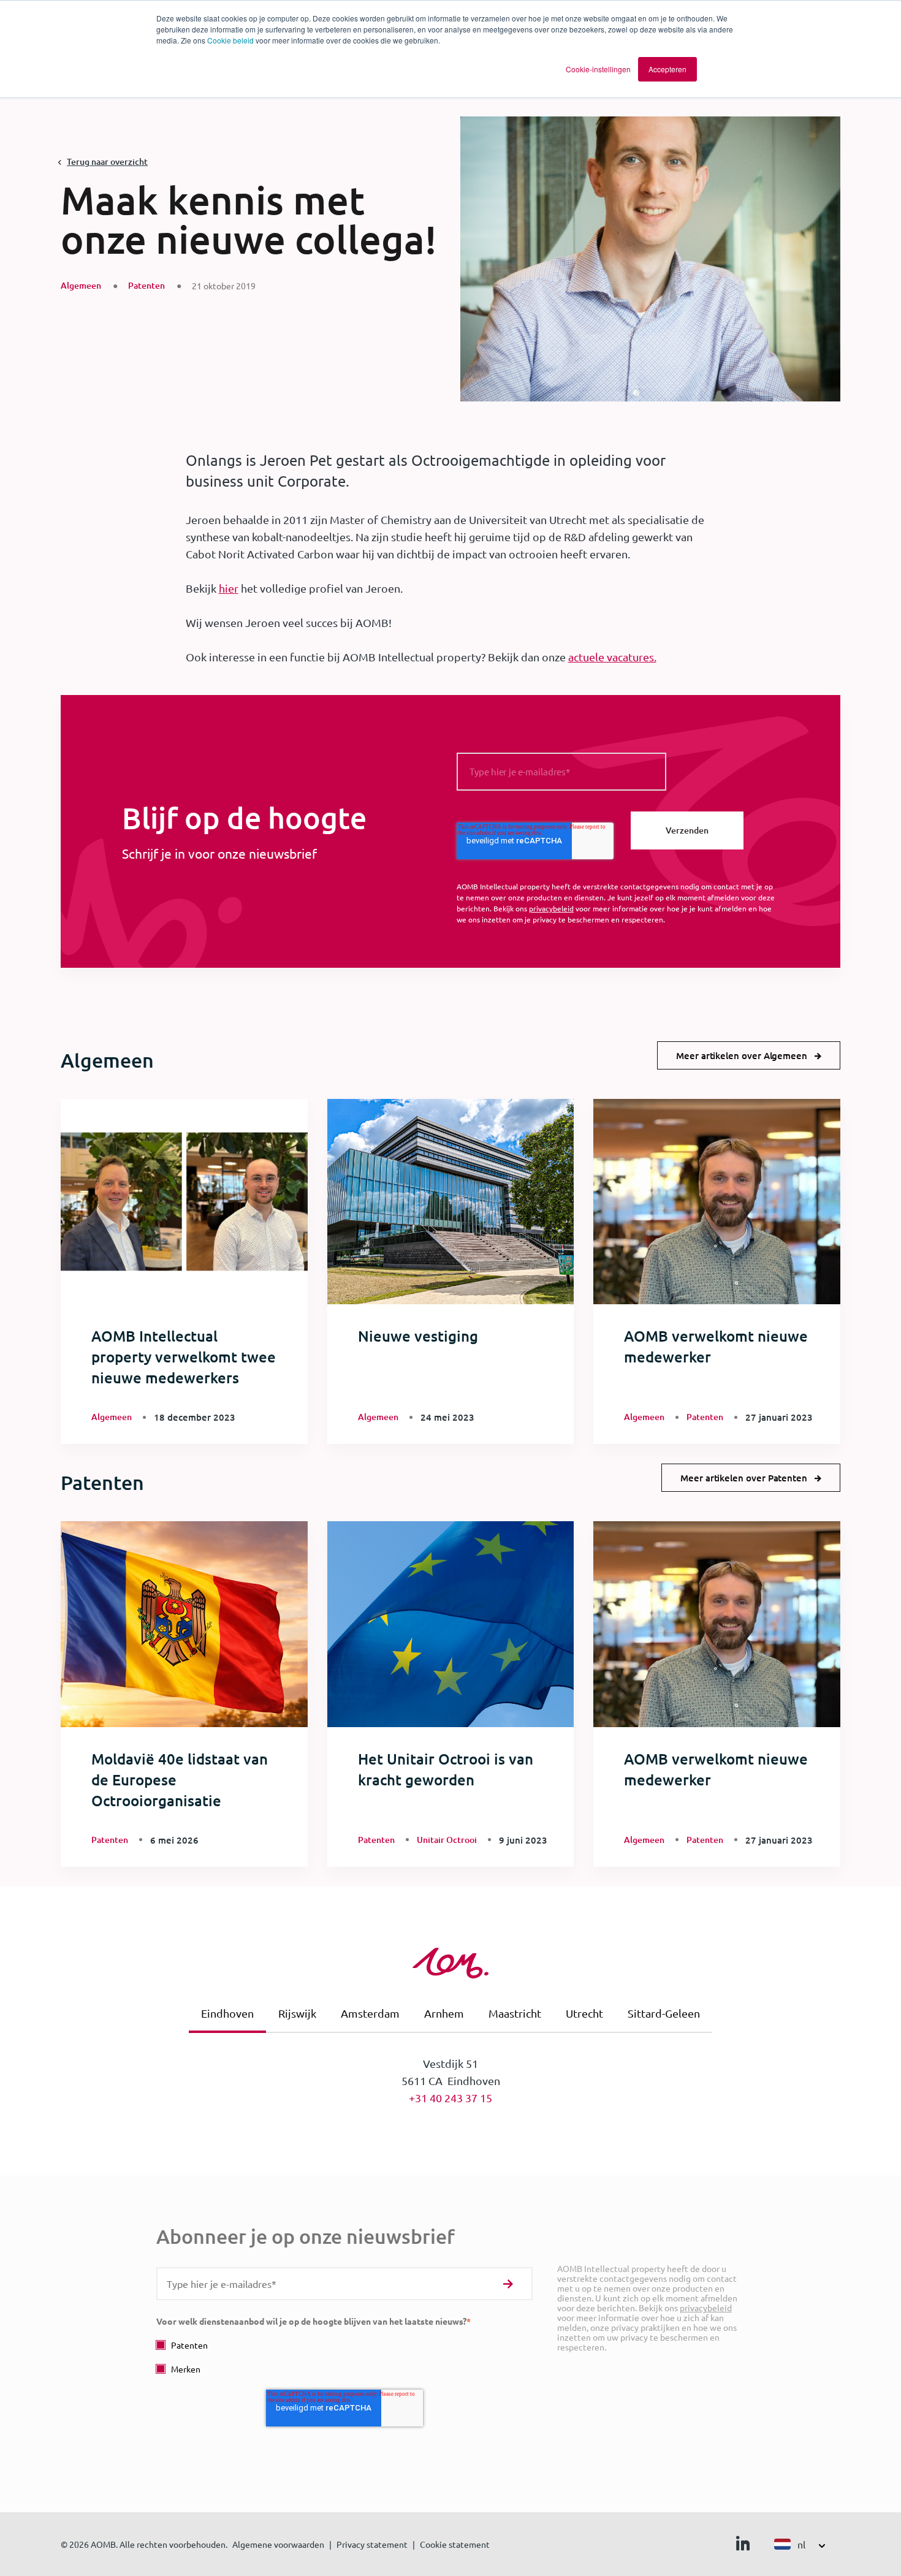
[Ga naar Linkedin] (743, 2546)
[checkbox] (344, 2357)
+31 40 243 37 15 (450, 2098)
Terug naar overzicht (107, 161)
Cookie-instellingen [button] (598, 69)
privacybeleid (551, 908)
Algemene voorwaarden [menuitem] (278, 2544)
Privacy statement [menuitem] (372, 2544)
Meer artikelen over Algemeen (742, 1055)
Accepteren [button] (667, 69)
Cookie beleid (230, 40)
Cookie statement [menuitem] (455, 2544)
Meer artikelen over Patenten (744, 1478)
